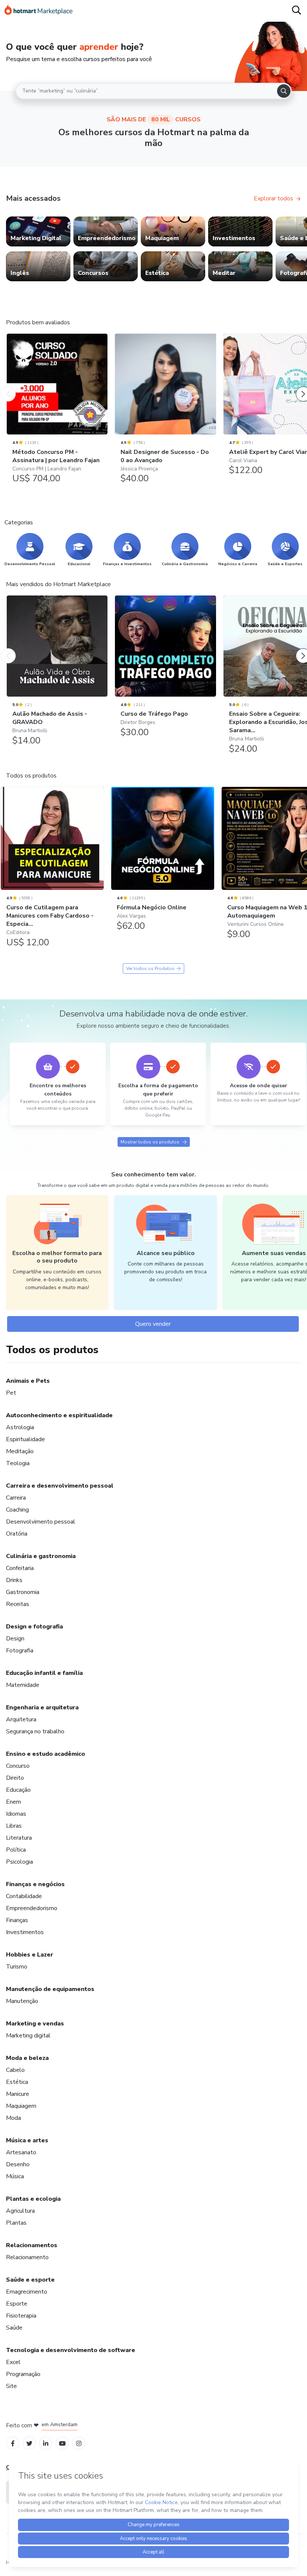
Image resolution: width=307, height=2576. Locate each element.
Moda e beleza (27, 2058)
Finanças (17, 1920)
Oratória (17, 1534)
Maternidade (23, 1685)
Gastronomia (23, 1592)
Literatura (19, 1838)
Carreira (16, 1498)
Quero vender (153, 1324)
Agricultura (20, 2211)
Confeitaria (20, 1568)
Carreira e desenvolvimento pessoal (60, 1486)
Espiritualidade (25, 1439)
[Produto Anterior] (8, 387)
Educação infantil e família (44, 1673)
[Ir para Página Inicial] (39, 11)
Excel (13, 2362)
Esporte (17, 2304)
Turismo (17, 1967)
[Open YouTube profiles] (62, 2443)
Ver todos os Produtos (150, 969)
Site (11, 2386)
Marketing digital (28, 2036)
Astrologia (20, 1427)
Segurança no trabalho (35, 1731)
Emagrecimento (27, 2292)
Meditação (20, 1451)
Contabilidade (24, 1896)
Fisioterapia (21, 2316)
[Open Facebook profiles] (13, 2443)
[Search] (284, 91)
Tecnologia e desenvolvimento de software (71, 2350)
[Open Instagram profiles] (79, 2443)
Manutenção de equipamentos (50, 1989)
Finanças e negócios (35, 1884)
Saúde (14, 2328)
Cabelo (15, 2070)
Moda (13, 2118)
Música (15, 2176)
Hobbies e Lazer (30, 1955)
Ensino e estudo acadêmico (45, 1754)
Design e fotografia (34, 1627)
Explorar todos (273, 198)
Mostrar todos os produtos (150, 1142)
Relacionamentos (32, 2245)
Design (15, 1639)
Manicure (18, 2094)
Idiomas (16, 1814)
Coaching (17, 1510)
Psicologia (19, 1862)
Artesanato (21, 2152)
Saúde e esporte (30, 2280)
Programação (23, 2374)
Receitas (18, 1604)
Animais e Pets (28, 1381)
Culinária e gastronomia (41, 1556)
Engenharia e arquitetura (42, 1707)
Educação (18, 1790)
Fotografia (20, 1651)
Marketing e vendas (35, 2024)
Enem (13, 1802)
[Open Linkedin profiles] (46, 2443)
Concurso (18, 1766)
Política (16, 1850)
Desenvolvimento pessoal (41, 1522)
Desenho (18, 2164)
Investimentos (25, 1932)
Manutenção (22, 2001)
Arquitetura (21, 1719)
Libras (14, 1826)
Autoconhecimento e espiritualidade (59, 1415)
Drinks (14, 1580)
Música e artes (27, 2140)
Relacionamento (27, 2257)
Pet (11, 1393)
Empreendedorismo (32, 1908)
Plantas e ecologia (33, 2199)
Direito (15, 1778)
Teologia (18, 1463)
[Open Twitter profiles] (29, 2443)
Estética (17, 2082)
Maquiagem (21, 2106)
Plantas (16, 2223)
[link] (38, 231)
